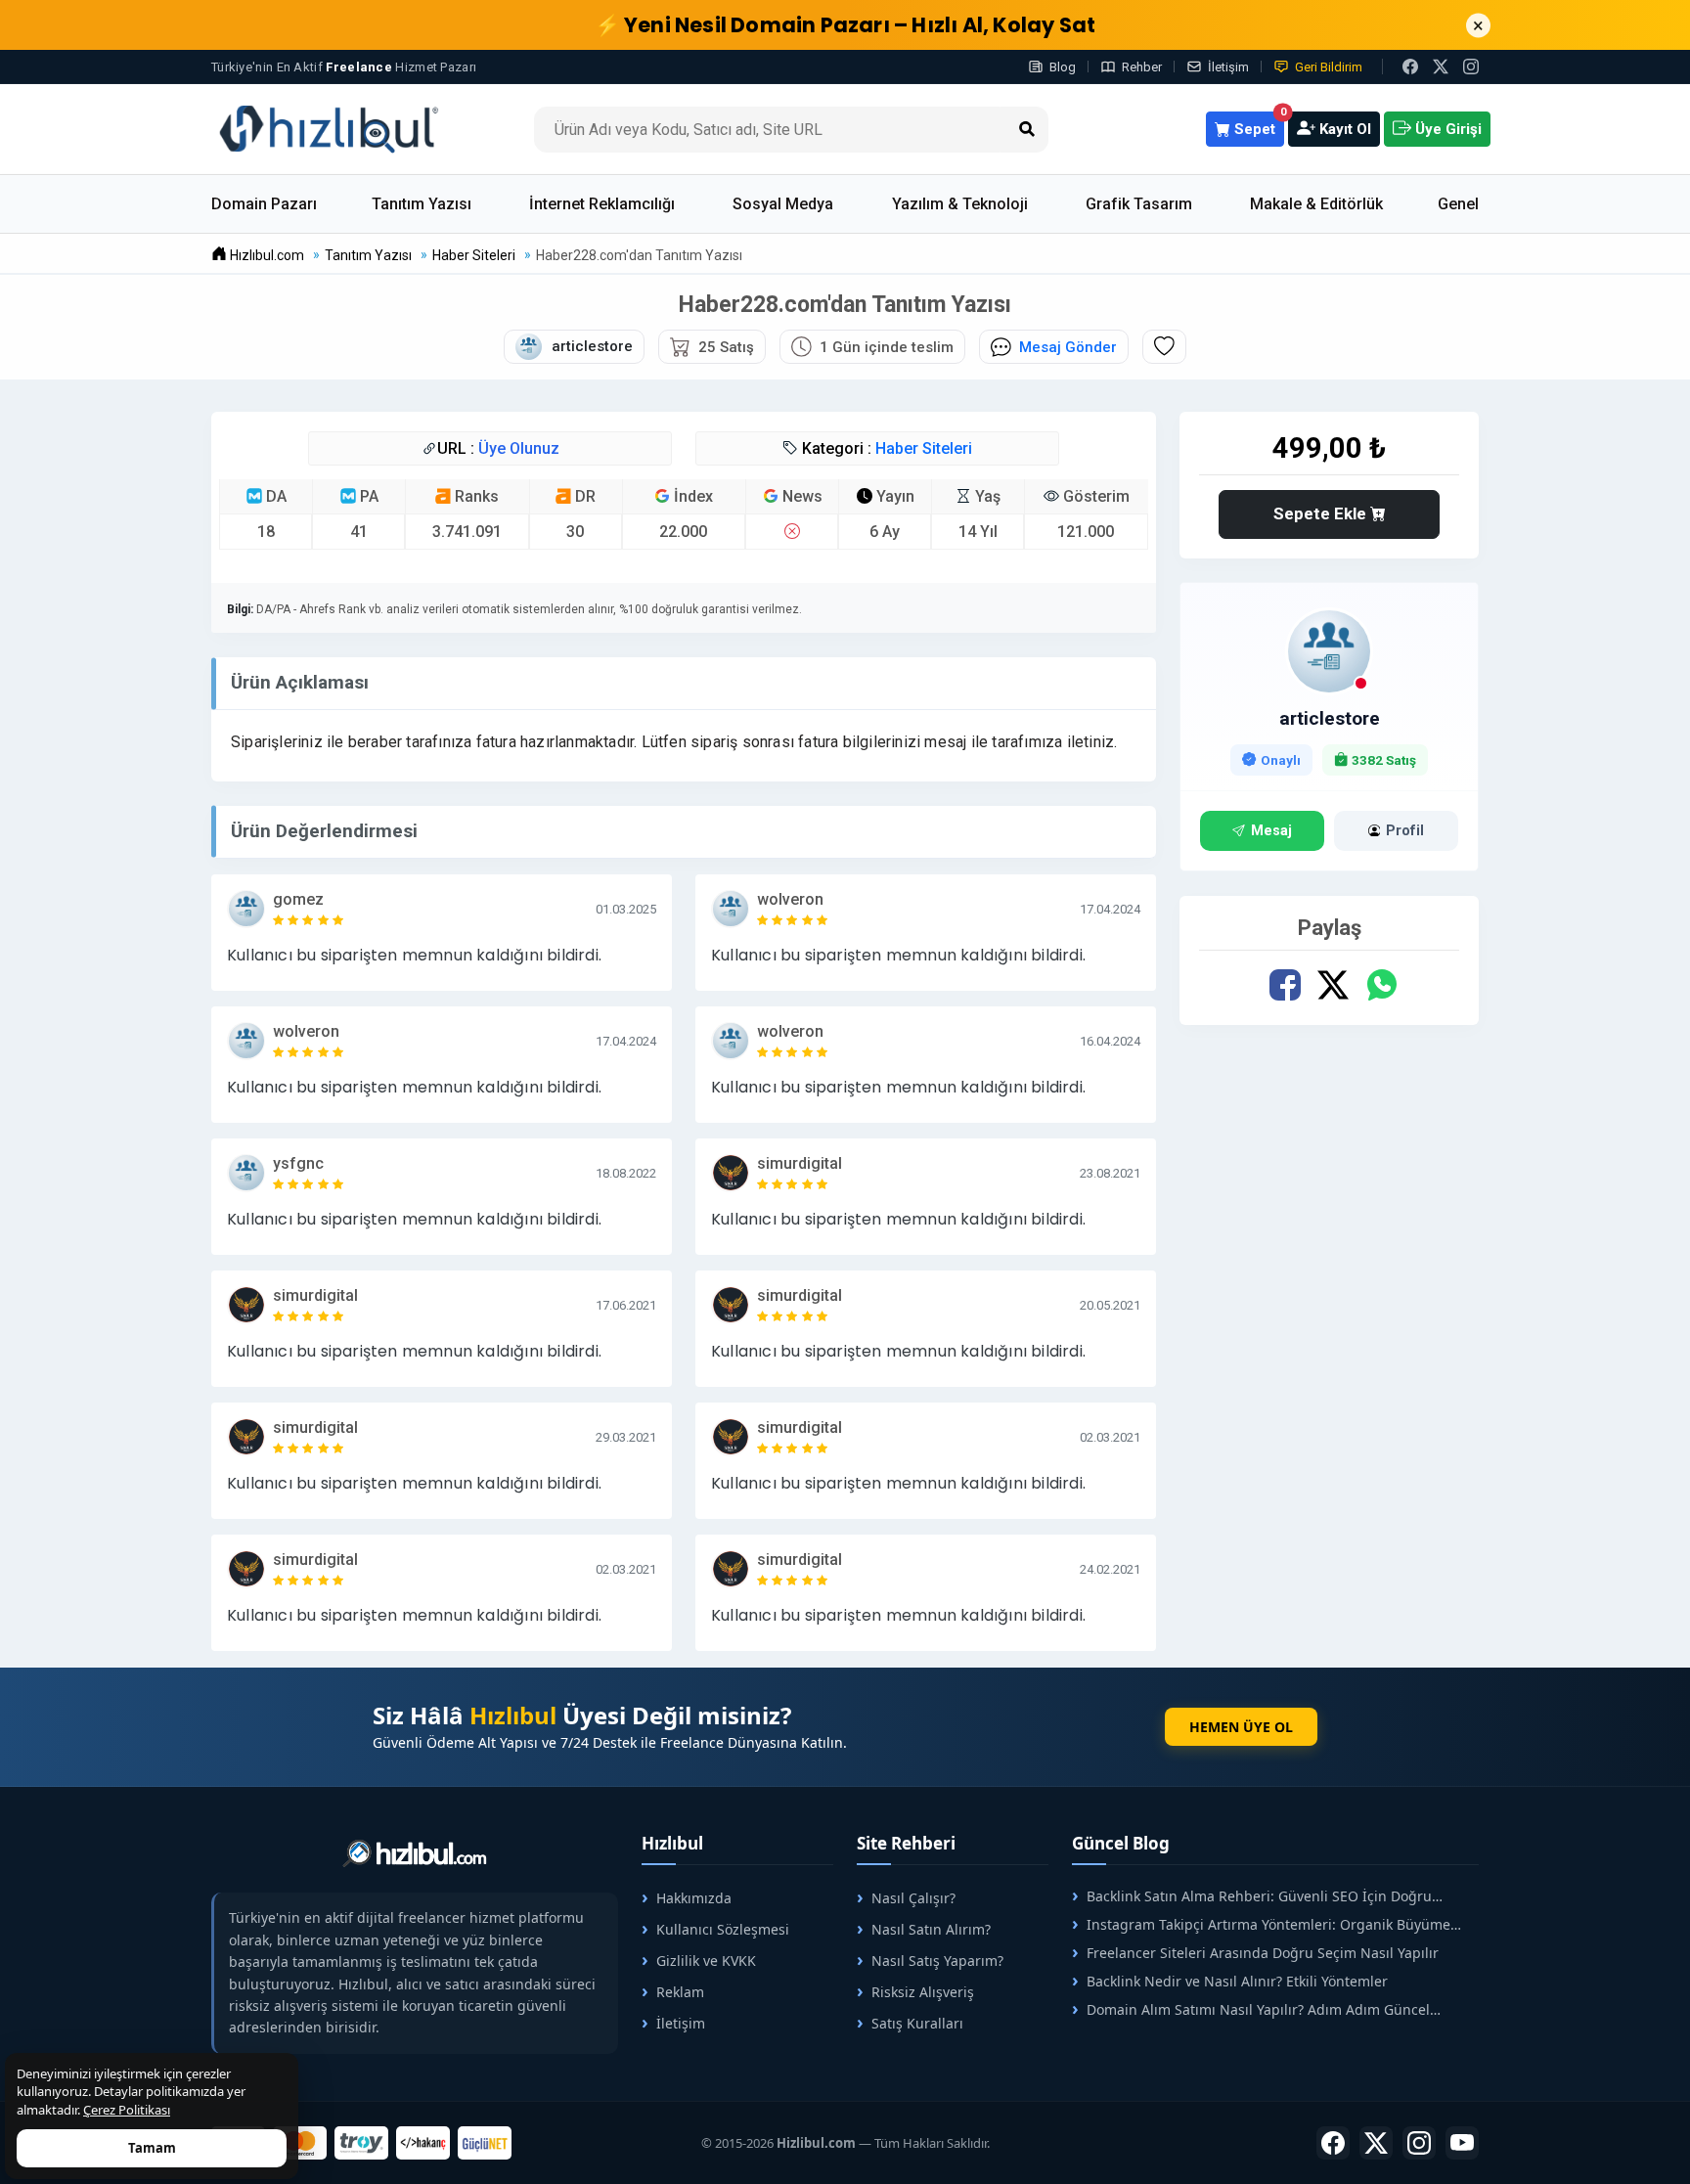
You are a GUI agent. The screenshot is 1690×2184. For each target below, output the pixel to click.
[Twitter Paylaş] (1334, 985)
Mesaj (1271, 831)
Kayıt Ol (1343, 129)
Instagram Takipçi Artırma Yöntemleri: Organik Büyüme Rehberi (1261, 1924)
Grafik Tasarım (1139, 204)
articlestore (1330, 718)
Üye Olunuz (519, 448)
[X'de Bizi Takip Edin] (1441, 67)
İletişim (1228, 67)
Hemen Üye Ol (1241, 1727)
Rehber (1142, 67)
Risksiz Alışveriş (923, 1992)
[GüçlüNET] (485, 2143)
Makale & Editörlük (1316, 204)
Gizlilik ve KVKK (706, 1961)
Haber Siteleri (924, 448)
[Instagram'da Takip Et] (1471, 67)
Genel (1458, 204)
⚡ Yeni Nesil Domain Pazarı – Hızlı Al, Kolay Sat (845, 25)
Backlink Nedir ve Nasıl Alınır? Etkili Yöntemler (1237, 1981)
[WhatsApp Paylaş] (1381, 985)
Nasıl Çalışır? (913, 1898)
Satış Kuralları (917, 2023)
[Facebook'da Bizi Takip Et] (1410, 67)
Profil (1405, 831)
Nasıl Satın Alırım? (931, 1929)
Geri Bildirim (1329, 67)
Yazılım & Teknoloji (960, 204)
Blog (1063, 67)
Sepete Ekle (1322, 513)
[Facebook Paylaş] (1286, 985)
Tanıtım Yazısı (422, 204)
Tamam (152, 2148)
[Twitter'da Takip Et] (1376, 2143)
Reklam (680, 1992)
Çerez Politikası (127, 2110)
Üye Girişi (1446, 129)
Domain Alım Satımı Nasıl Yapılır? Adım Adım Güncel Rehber (1251, 2009)
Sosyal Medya (783, 204)
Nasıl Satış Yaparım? (937, 1961)
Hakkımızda (694, 1898)
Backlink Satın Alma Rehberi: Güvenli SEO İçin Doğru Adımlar (1252, 1896)
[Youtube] (1462, 2143)
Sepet (1257, 125)
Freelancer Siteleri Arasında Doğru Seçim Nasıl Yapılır (1263, 1953)
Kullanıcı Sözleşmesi (723, 1929)
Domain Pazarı (264, 204)
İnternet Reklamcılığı (602, 204)
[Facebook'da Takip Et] (1333, 2143)
